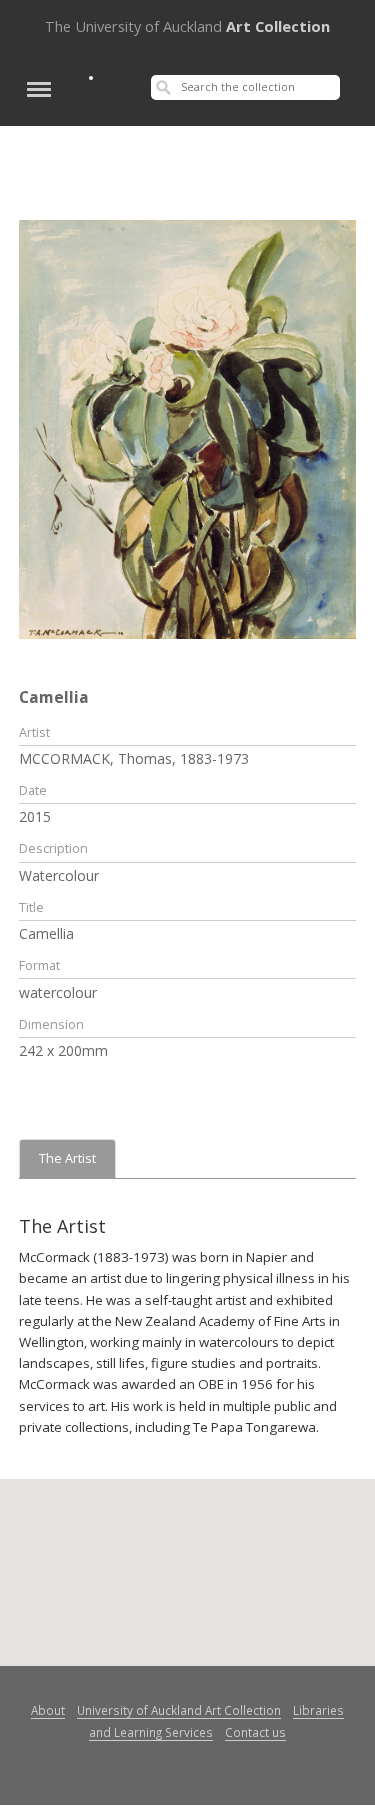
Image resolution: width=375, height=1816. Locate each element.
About (48, 1710)
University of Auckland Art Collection (179, 1710)
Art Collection (187, 26)
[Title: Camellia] (188, 428)
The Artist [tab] (67, 1158)
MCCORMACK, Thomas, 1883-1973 (134, 758)
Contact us (255, 1732)
